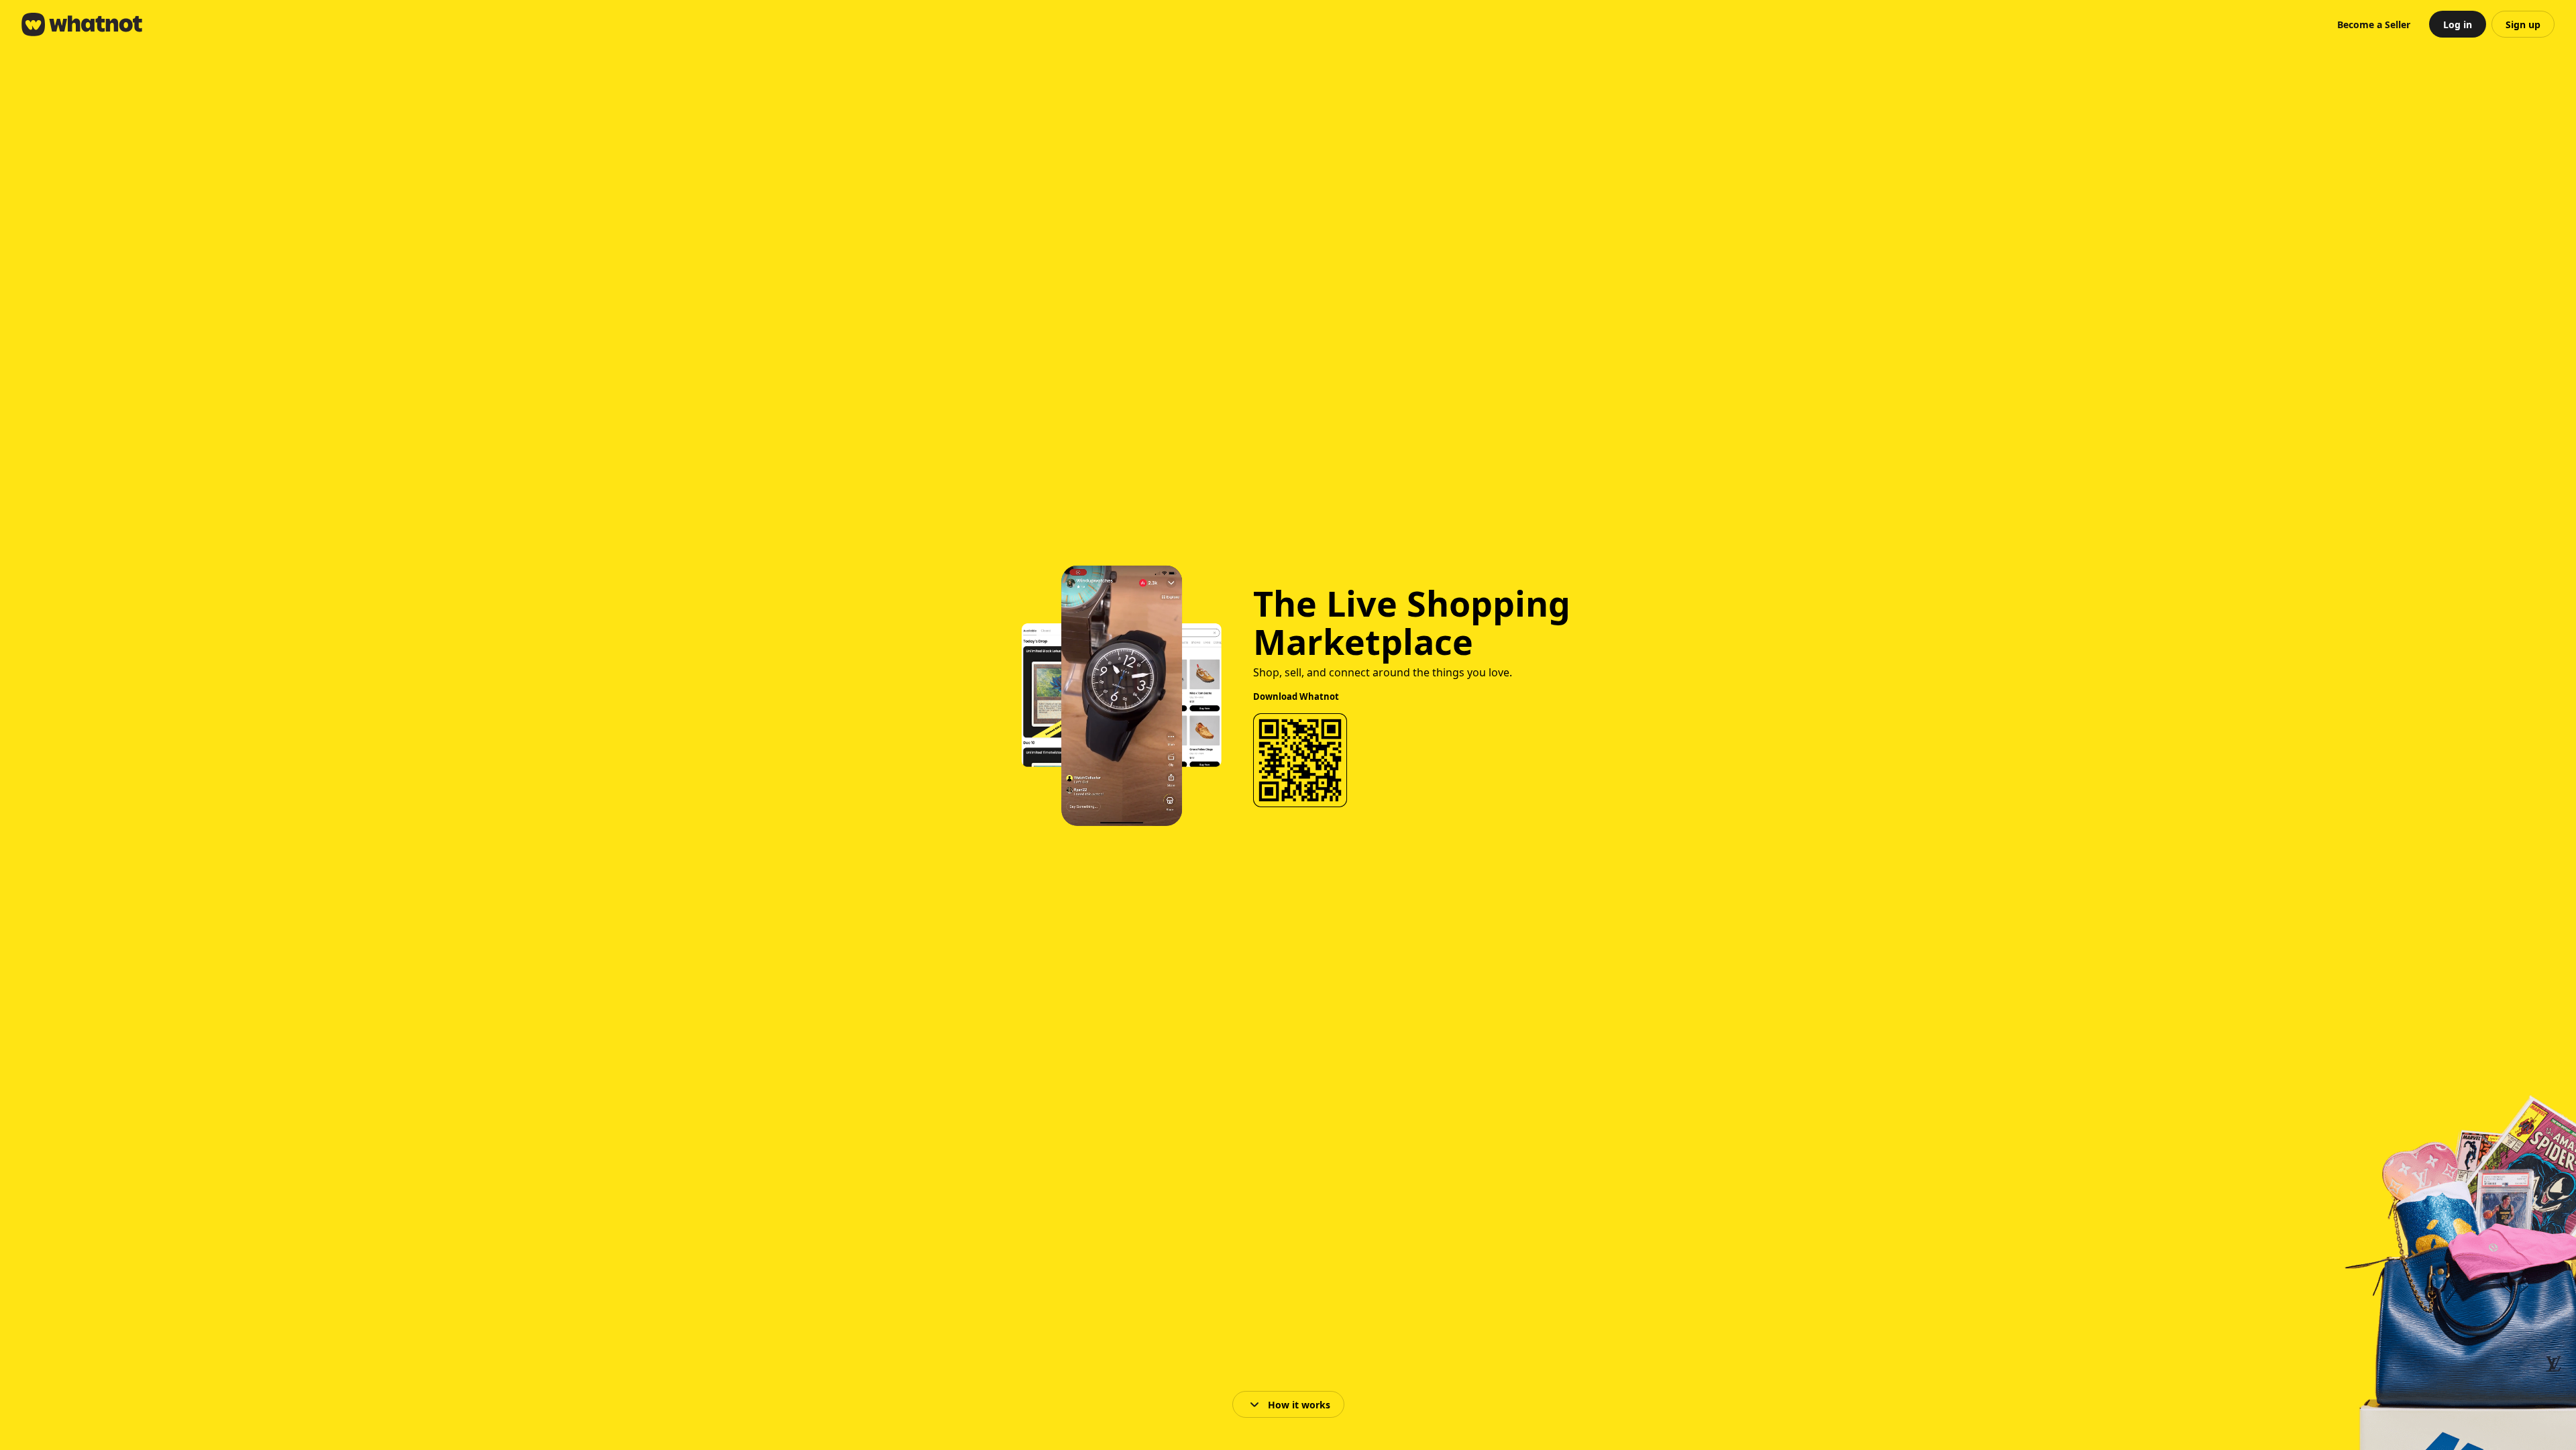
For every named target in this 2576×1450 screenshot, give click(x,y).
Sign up (2523, 24)
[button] (2374, 24)
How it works (1299, 1405)
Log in (2458, 24)
